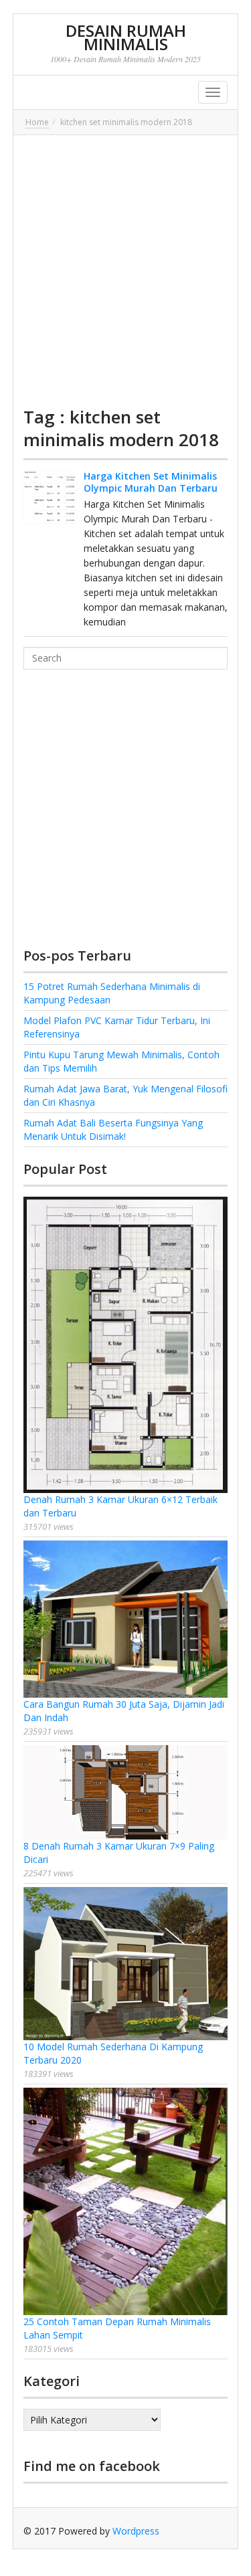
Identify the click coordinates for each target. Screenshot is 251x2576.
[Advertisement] (125, 271)
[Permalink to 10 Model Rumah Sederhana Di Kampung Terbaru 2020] (126, 1964)
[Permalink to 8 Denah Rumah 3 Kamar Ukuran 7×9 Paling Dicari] (126, 1792)
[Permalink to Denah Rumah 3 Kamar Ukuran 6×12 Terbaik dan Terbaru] (126, 1345)
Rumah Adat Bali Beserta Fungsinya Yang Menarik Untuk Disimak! (113, 1129)
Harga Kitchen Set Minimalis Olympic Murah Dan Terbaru (151, 482)
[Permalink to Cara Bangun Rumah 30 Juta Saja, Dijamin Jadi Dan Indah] (126, 1619)
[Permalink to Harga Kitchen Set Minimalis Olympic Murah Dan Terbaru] (50, 497)
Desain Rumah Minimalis (126, 37)
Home (37, 122)
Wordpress (136, 2531)
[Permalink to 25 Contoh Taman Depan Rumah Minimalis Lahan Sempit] (126, 2201)
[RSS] (218, 2531)
